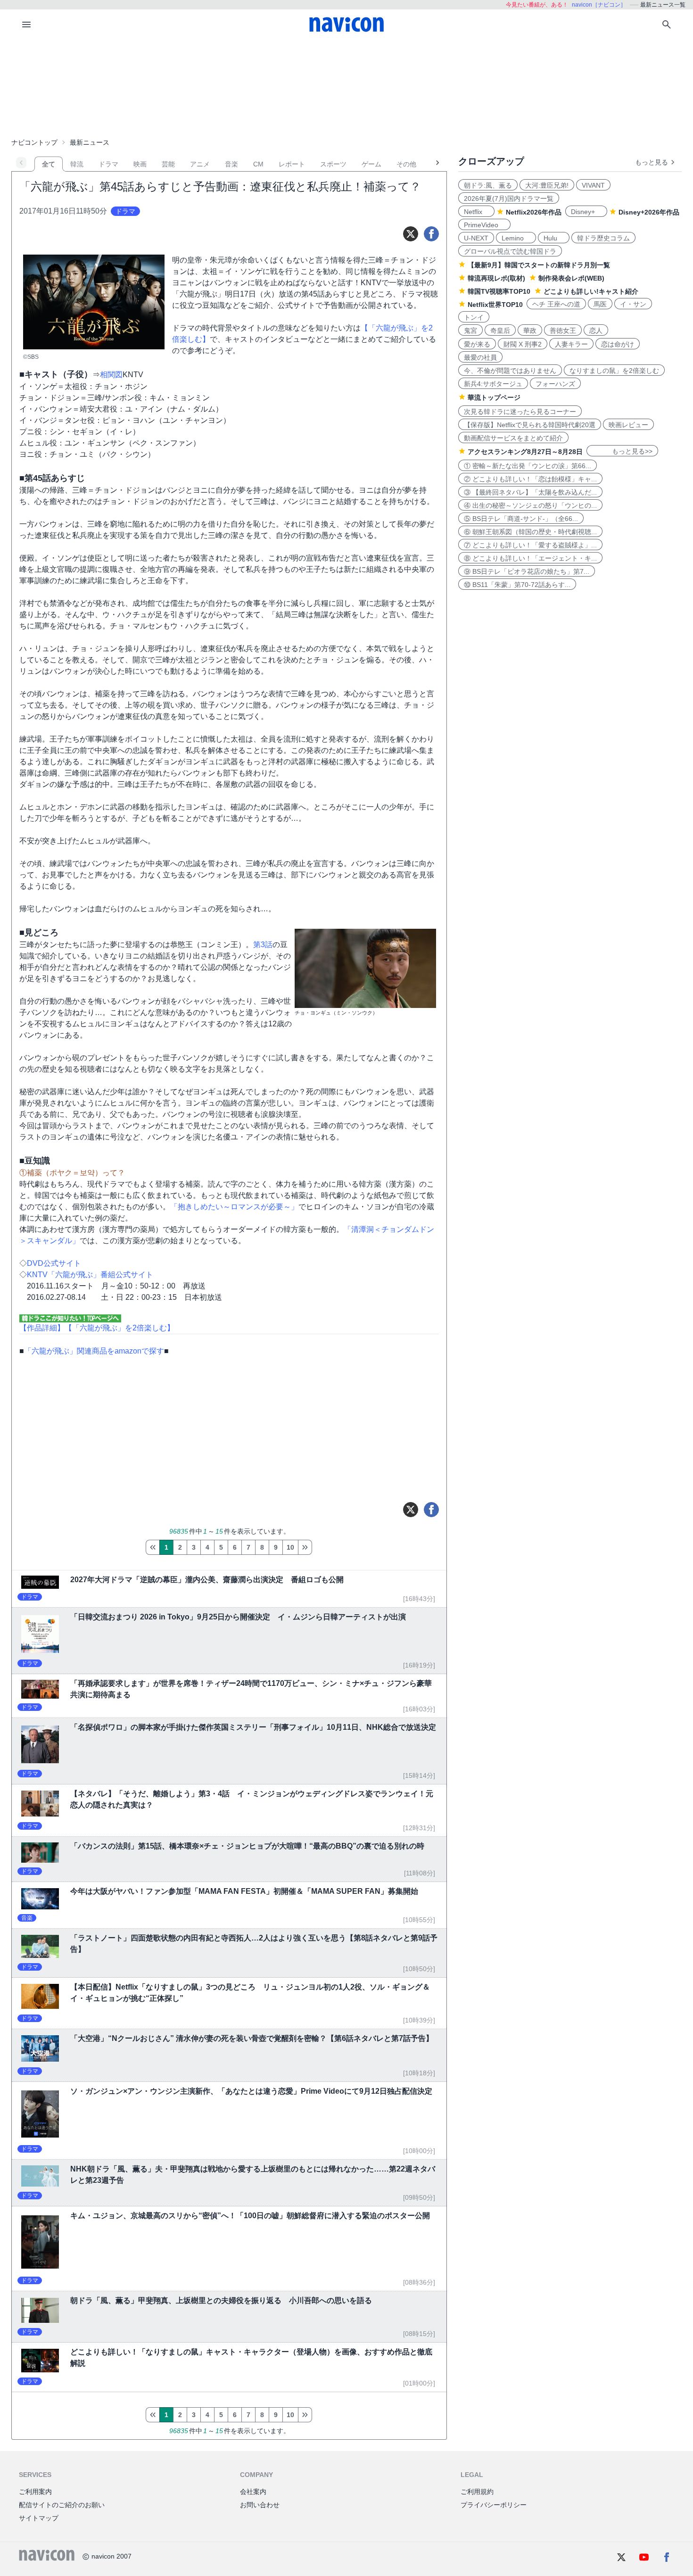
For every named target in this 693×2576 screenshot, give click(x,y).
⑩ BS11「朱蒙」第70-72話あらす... (517, 585)
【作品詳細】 (42, 1328)
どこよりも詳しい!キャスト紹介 (591, 291)
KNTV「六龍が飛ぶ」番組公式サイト (90, 1275)
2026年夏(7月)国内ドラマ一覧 (509, 198)
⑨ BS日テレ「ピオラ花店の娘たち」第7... (527, 571)
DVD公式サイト (54, 1263)
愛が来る (477, 344)
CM (258, 164)
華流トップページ (494, 397)
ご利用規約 (477, 2492)
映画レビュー (628, 425)
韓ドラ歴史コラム (603, 238)
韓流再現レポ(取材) (496, 278)
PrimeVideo (484, 225)
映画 (140, 164)
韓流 (77, 164)
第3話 (263, 945)
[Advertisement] (346, 87)
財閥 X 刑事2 (523, 344)
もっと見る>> (622, 451)
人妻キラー (571, 344)
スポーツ (333, 164)
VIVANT (593, 185)
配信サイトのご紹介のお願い (62, 2505)
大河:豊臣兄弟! (547, 185)
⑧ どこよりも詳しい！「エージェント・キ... (530, 558)
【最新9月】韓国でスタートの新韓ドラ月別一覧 (539, 265)
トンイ (474, 317)
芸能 (168, 164)
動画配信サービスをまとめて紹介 (513, 438)
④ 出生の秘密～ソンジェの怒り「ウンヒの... (530, 505)
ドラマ (108, 164)
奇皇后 (500, 330)
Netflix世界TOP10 (495, 305)
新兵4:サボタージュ (493, 384)
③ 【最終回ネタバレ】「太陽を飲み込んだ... (530, 492)
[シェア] (431, 234)
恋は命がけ (618, 344)
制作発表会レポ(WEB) (571, 278)
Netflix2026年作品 (534, 212)
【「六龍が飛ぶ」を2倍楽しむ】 (120, 1328)
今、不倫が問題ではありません (510, 371)
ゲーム (371, 164)
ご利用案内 (35, 2492)
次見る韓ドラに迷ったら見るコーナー (520, 412)
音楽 (231, 164)
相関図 (111, 375)
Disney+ (586, 212)
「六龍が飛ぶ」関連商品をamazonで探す (94, 1351)
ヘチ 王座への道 (556, 304)
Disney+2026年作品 (649, 212)
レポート (292, 164)
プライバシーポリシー (494, 2505)
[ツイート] (411, 234)
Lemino (516, 238)
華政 (530, 330)
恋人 (596, 330)
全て (49, 164)
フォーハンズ (555, 384)
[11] (305, 1547)
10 (290, 1547)
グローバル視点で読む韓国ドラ (510, 251)
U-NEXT (476, 238)
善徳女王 (563, 330)
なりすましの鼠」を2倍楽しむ (614, 371)
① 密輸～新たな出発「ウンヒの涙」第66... (528, 466)
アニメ (200, 164)
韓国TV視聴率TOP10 (499, 291)
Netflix (476, 212)
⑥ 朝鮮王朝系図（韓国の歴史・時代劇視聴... (530, 532)
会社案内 (253, 2492)
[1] (153, 1547)
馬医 (600, 304)
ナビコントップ (34, 142)
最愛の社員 (480, 357)
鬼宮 (470, 330)
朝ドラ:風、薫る (488, 185)
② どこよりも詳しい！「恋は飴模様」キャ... (530, 479)
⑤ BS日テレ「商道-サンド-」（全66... (521, 519)
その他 (406, 164)
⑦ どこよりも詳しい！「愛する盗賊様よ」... (530, 545)
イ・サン (633, 304)
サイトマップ (39, 2518)
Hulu (554, 238)
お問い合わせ (260, 2505)
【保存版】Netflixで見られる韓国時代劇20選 (530, 425)
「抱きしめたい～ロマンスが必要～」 (234, 1207)
